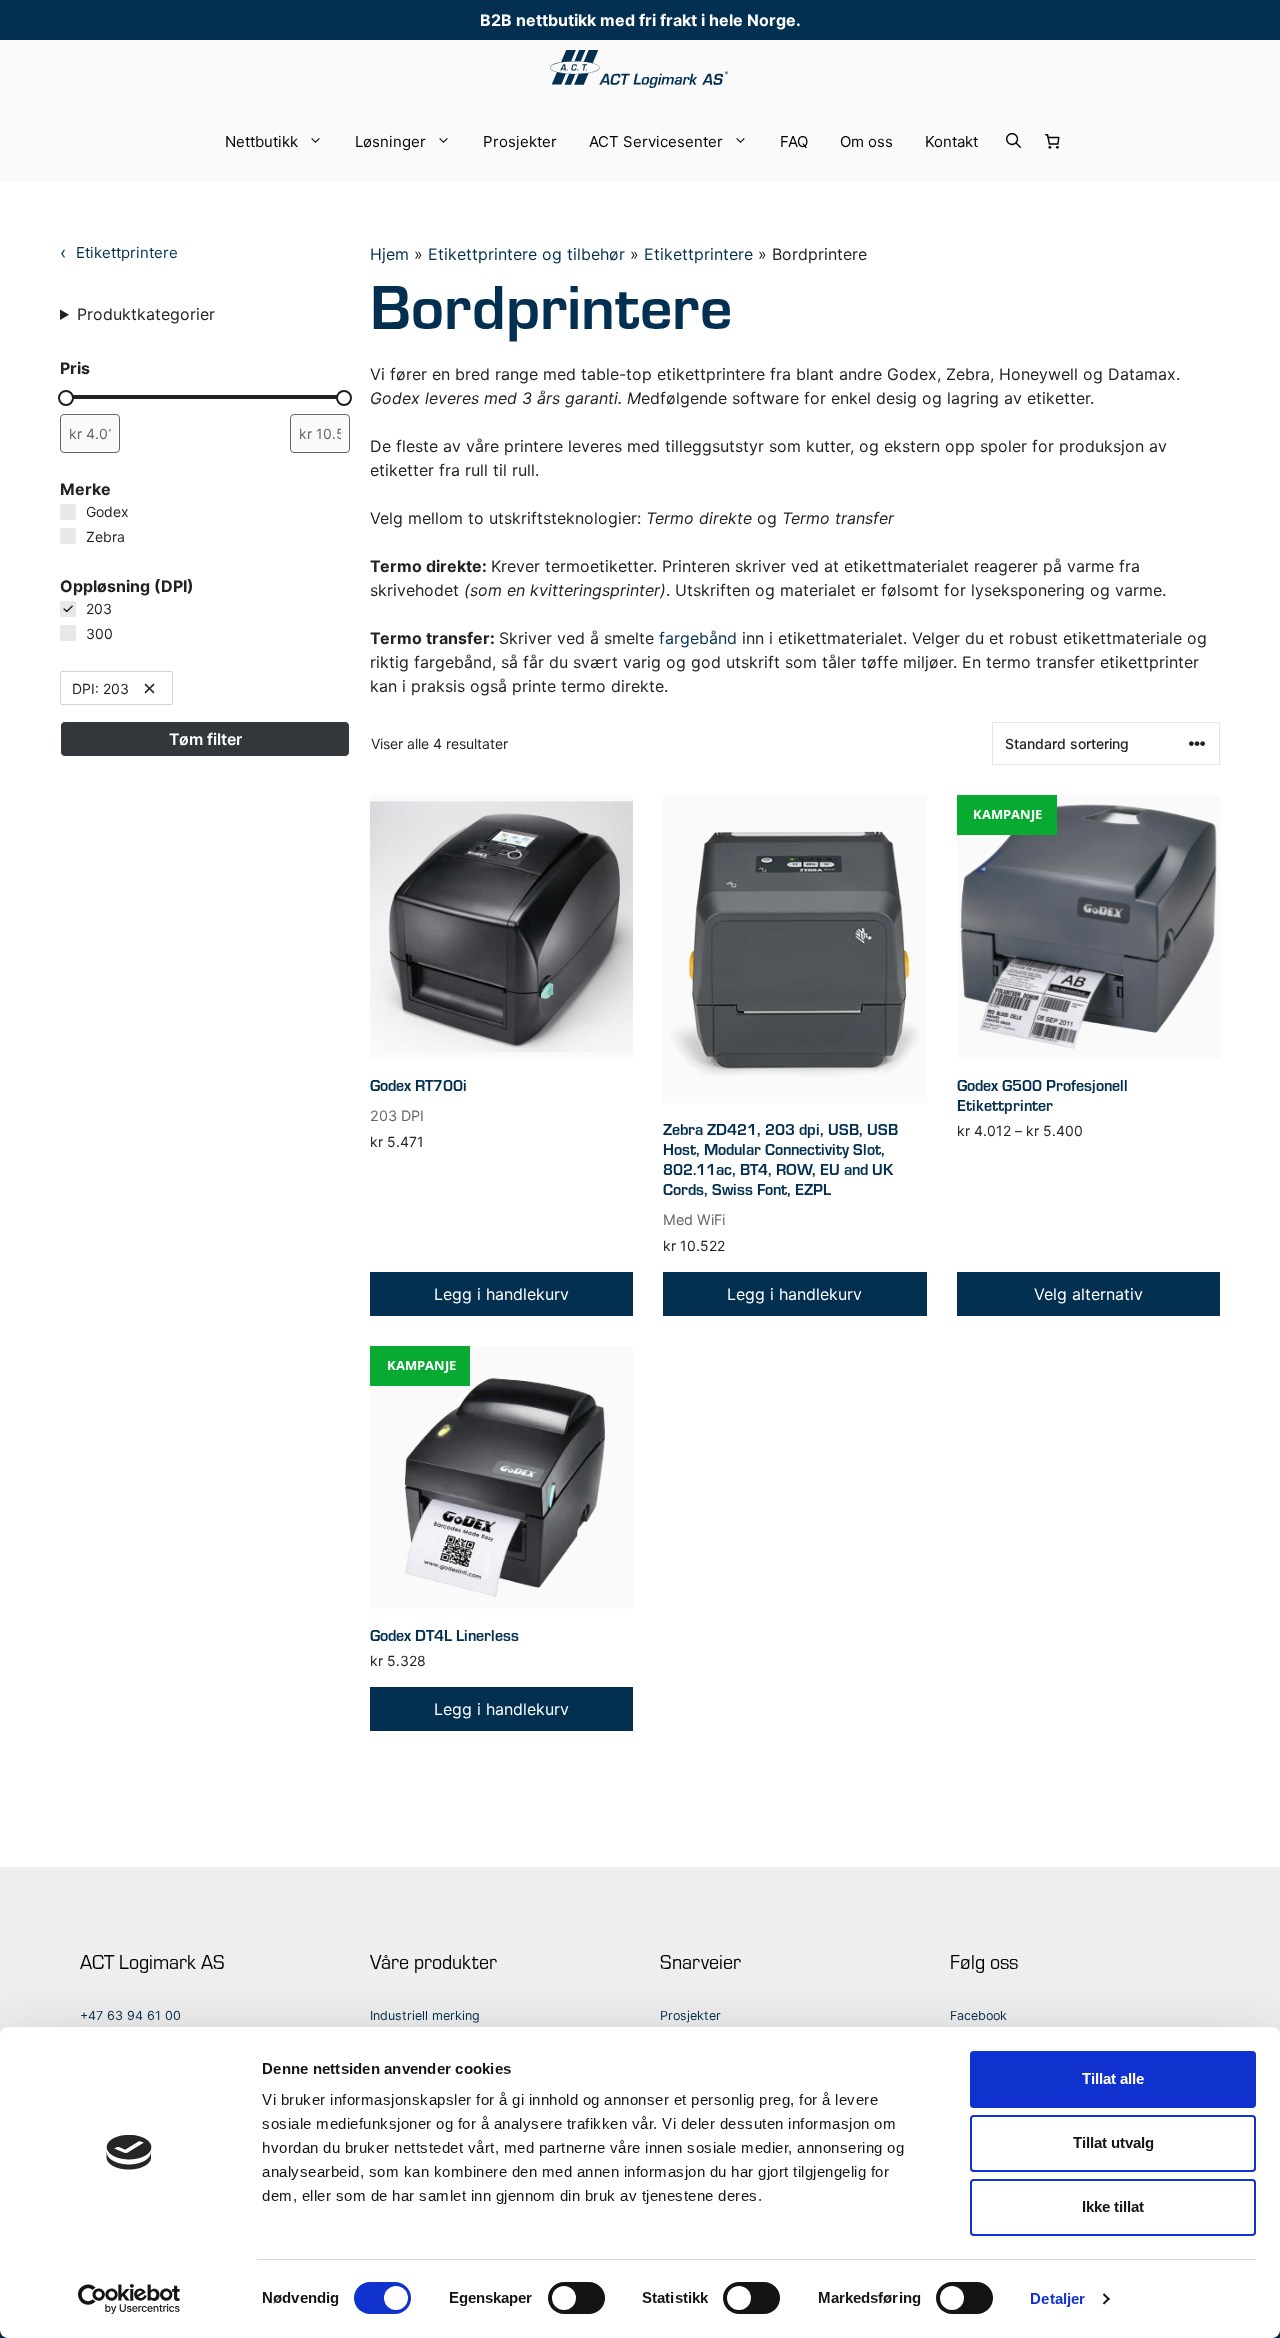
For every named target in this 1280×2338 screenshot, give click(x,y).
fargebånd (698, 638)
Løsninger (390, 141)
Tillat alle (1113, 2078)
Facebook (978, 2015)
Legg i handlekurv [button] (501, 1294)
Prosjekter (520, 141)
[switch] (576, 2298)
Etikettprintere (698, 254)
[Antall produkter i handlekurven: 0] (1052, 142)
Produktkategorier (146, 314)
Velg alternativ (1088, 1294)
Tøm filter (205, 739)
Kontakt (951, 141)
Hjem (389, 254)
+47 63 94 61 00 (130, 2015)
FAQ (794, 141)
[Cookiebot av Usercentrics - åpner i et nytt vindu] (129, 2299)
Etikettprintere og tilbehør (526, 254)
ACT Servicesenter (656, 141)
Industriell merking (425, 2015)
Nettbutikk (261, 141)
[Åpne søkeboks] (1013, 142)
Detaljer (1057, 2298)
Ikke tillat (1113, 2206)
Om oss (866, 141)
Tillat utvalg (1113, 2142)
